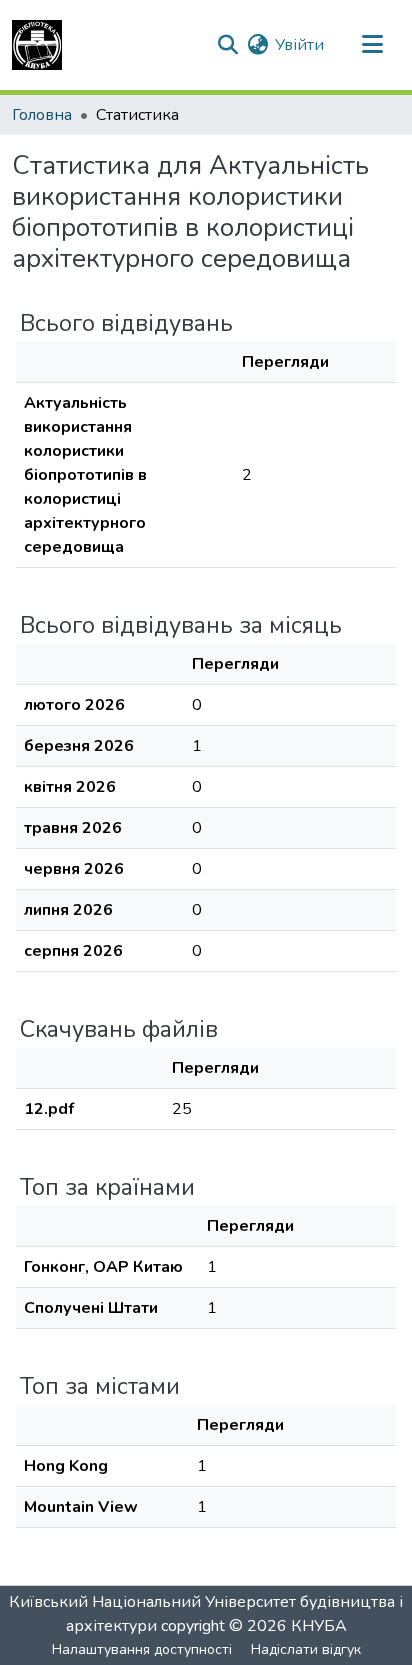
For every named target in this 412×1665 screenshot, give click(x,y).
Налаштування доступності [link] (142, 1649)
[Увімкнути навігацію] (372, 45)
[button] (37, 45)
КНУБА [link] (319, 1626)
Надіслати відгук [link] (306, 1649)
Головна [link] (42, 115)
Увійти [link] (299, 45)
